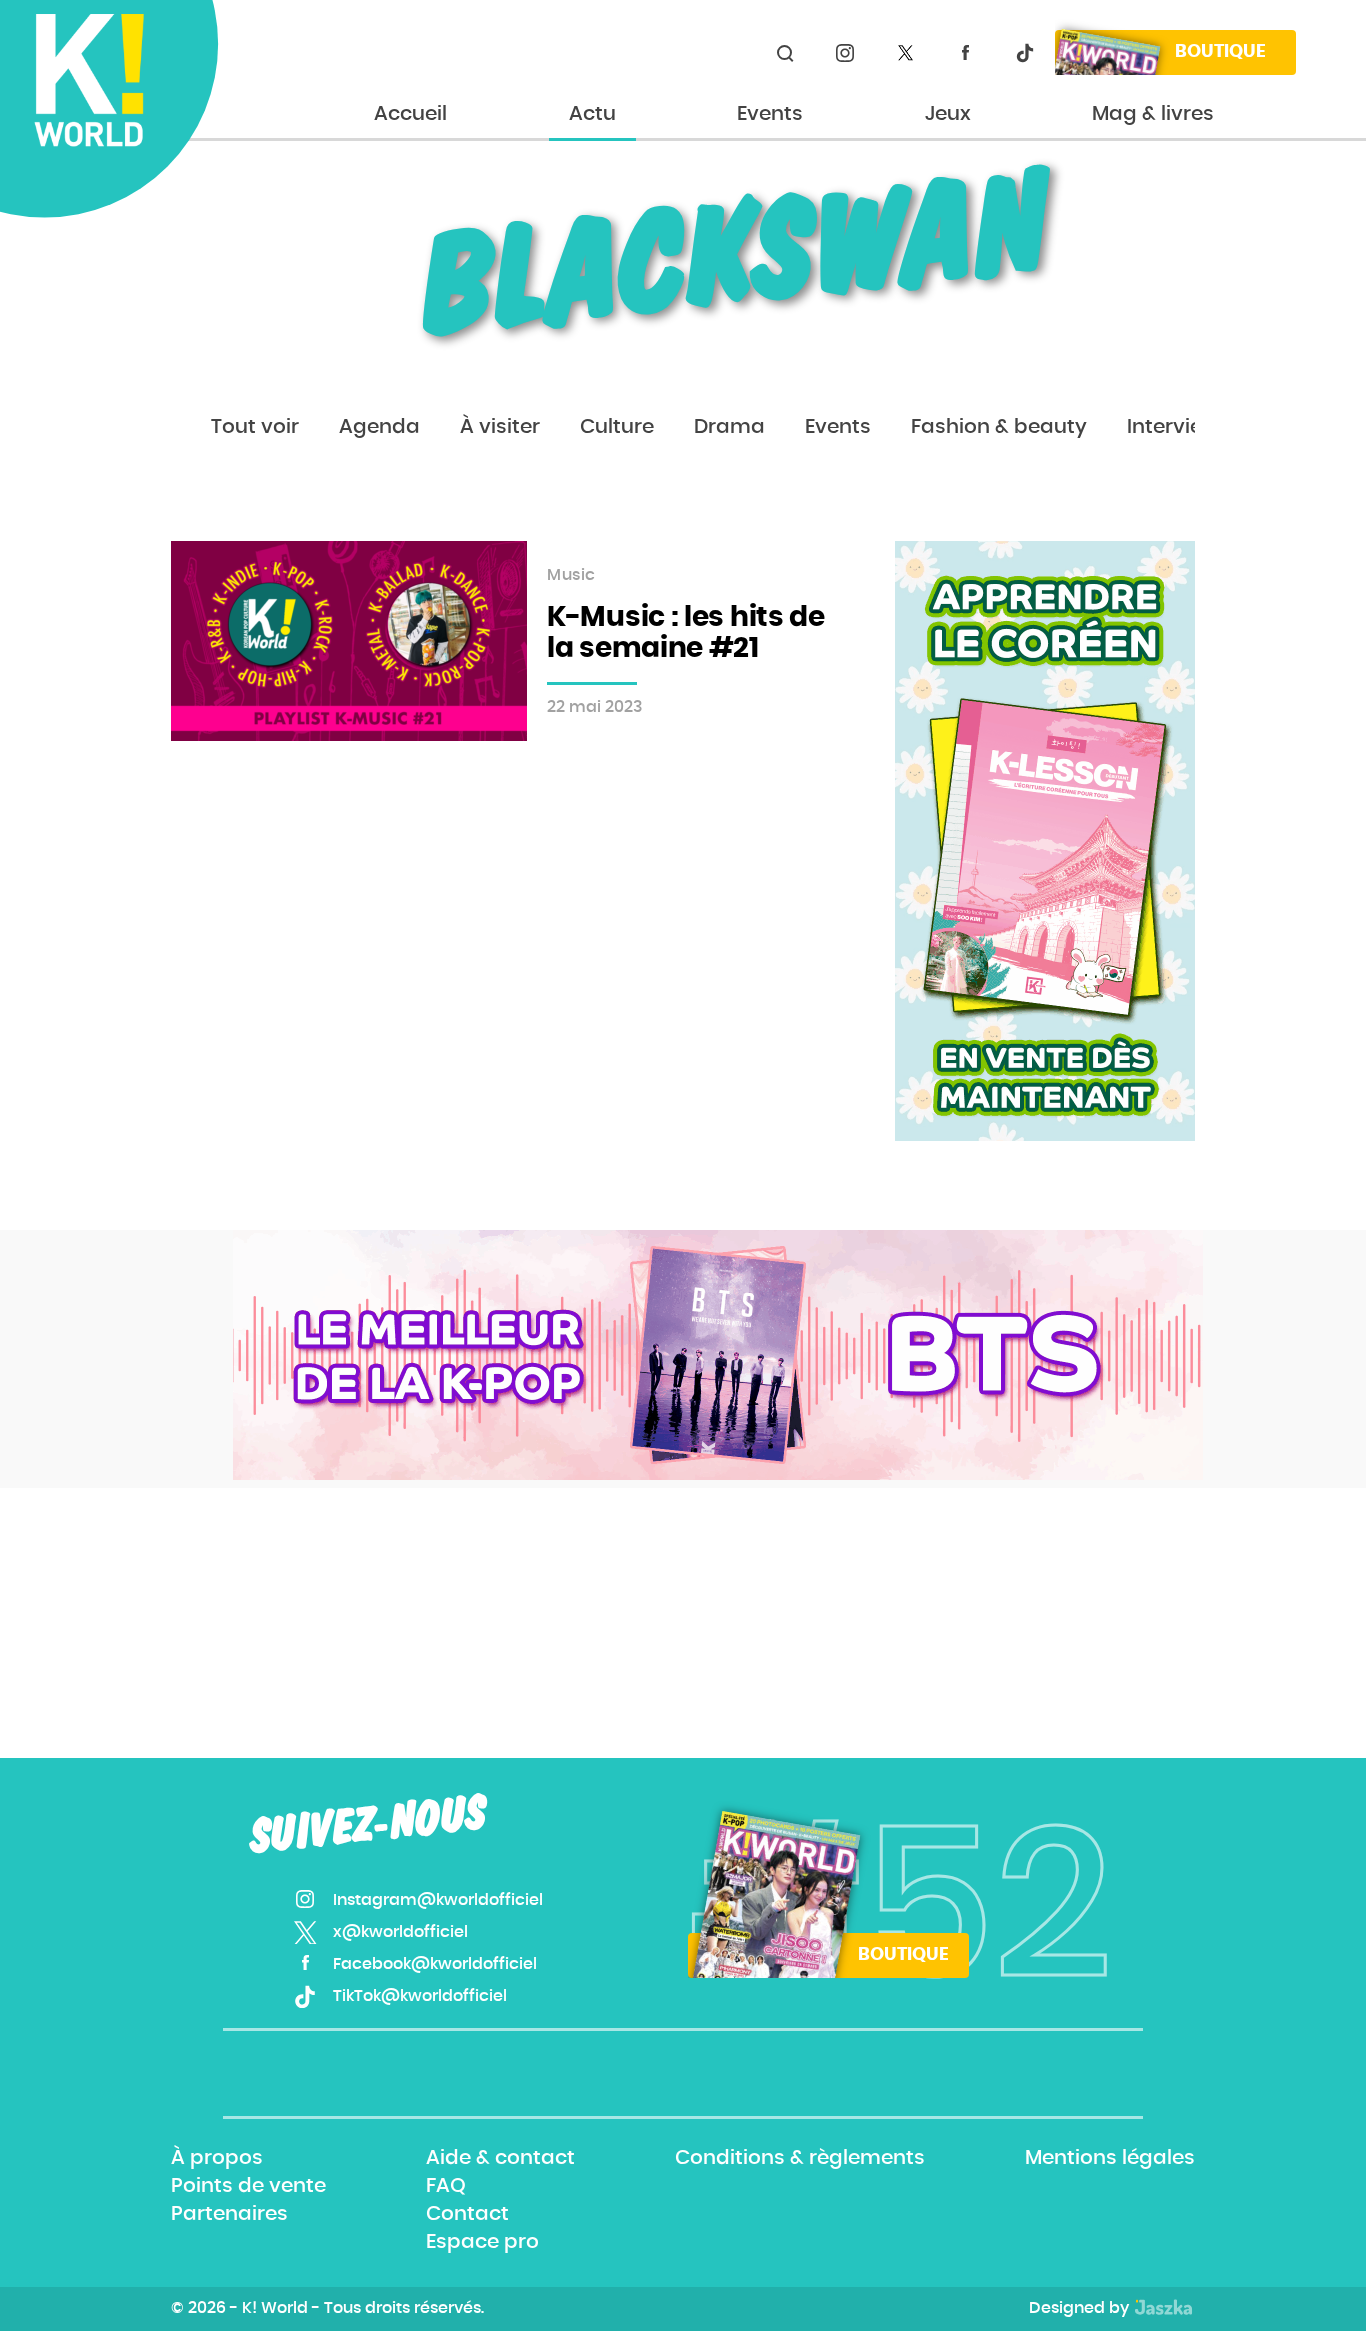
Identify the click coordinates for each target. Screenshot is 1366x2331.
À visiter (500, 427)
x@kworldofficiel (905, 53)
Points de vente (248, 2186)
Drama (729, 427)
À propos (217, 2158)
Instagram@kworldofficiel (845, 53)
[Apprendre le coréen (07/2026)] (1045, 841)
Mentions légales (1110, 2158)
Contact (467, 2214)
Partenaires (229, 2214)
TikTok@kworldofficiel (1025, 53)
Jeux (948, 114)
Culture (617, 427)
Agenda (379, 427)
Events (770, 114)
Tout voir (255, 427)
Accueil (410, 114)
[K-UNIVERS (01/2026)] (718, 1355)
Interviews (1178, 427)
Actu (592, 114)
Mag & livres (1153, 114)
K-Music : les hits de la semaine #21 (686, 633)
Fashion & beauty (999, 427)
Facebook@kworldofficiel (965, 53)
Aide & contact (500, 2158)
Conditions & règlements (800, 2158)
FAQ (446, 2186)
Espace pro (482, 2243)
